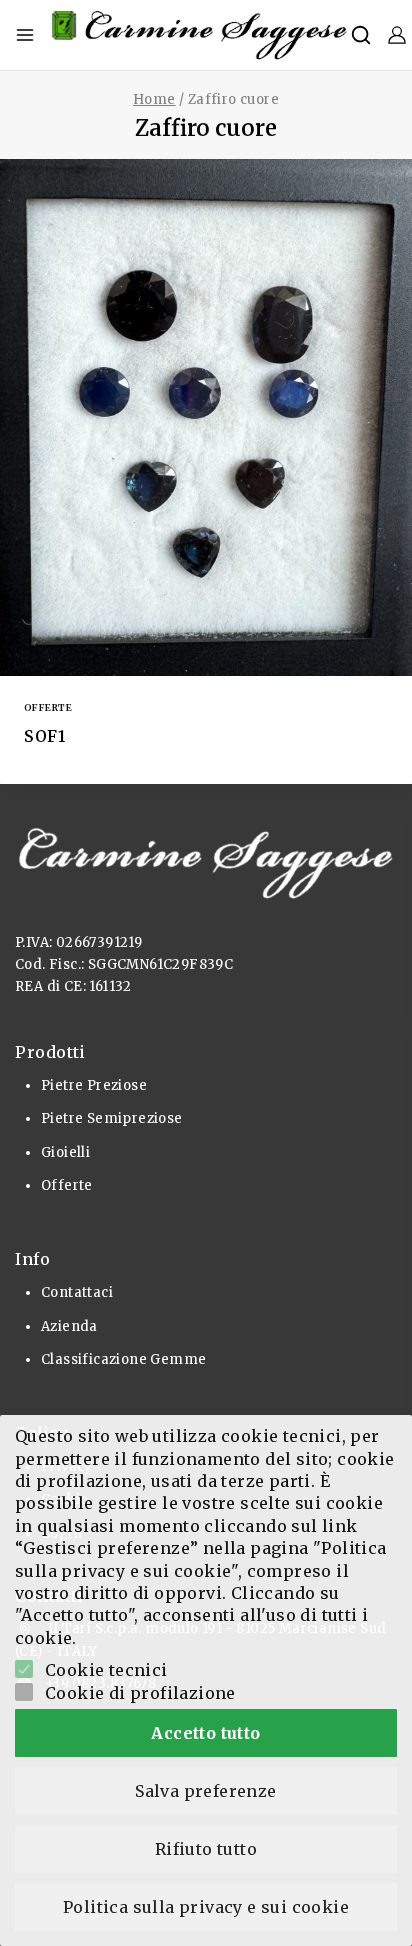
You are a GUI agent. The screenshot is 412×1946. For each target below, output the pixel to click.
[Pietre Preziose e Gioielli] (200, 35)
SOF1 (44, 736)
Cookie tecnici (106, 1670)
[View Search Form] (361, 35)
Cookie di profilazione (140, 1693)
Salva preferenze (205, 1791)
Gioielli (65, 1152)
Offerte (48, 707)
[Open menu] (25, 35)
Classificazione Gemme (123, 1359)
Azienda (69, 1326)
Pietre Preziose (94, 1085)
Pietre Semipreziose (112, 1118)
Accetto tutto (205, 1733)
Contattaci (77, 1292)
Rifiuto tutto (206, 1849)
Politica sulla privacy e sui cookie (206, 1907)
